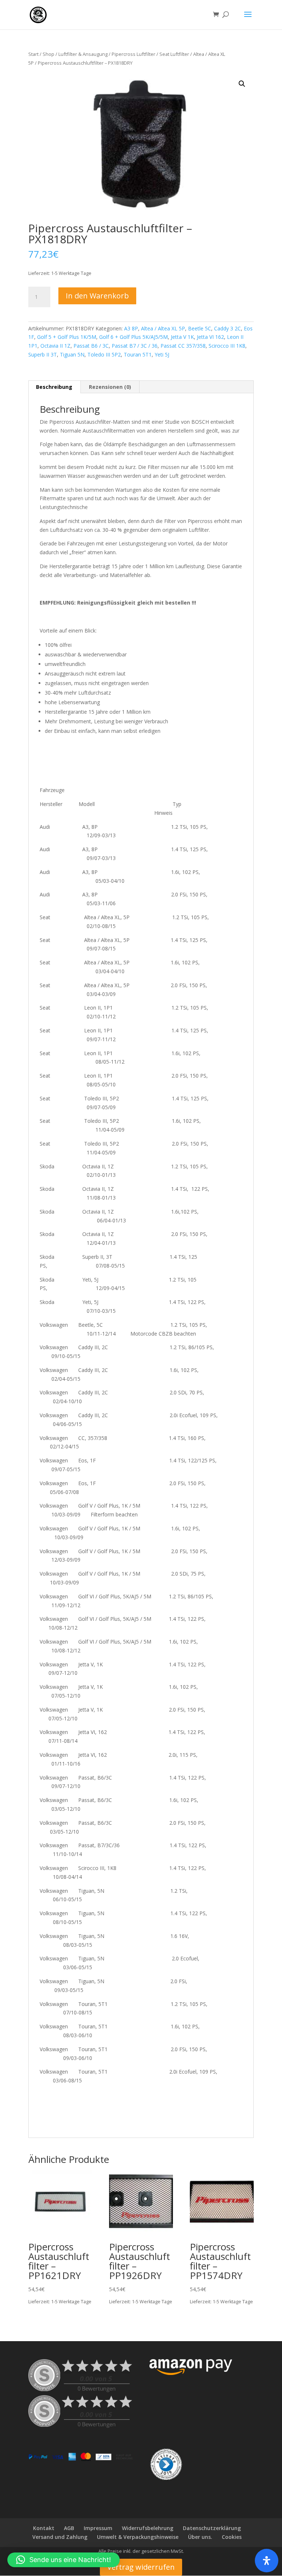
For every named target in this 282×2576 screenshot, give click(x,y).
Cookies (232, 2537)
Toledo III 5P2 (104, 354)
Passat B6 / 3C (91, 346)
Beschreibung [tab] (54, 387)
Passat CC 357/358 (183, 346)
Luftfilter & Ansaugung (83, 54)
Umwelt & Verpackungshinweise (138, 2537)
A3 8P (131, 328)
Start (33, 54)
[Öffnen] (267, 2561)
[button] (242, 84)
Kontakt (44, 2528)
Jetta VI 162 (210, 337)
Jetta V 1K (182, 337)
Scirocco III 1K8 (227, 346)
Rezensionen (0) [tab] (110, 387)
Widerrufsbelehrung (148, 2528)
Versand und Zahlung (60, 2537)
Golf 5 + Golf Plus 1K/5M (67, 337)
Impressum (98, 2528)
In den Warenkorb (97, 296)
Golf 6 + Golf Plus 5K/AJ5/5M (133, 337)
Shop (48, 54)
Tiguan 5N (72, 354)
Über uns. (200, 2537)
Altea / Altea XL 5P (163, 328)
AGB (69, 2528)
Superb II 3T (43, 354)
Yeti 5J (162, 354)
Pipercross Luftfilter (133, 54)
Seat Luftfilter (174, 54)
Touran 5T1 (138, 354)
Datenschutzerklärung (212, 2528)
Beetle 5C (200, 328)
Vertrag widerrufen (141, 2567)
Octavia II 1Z (55, 346)
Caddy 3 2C (227, 328)
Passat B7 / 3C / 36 (135, 346)
